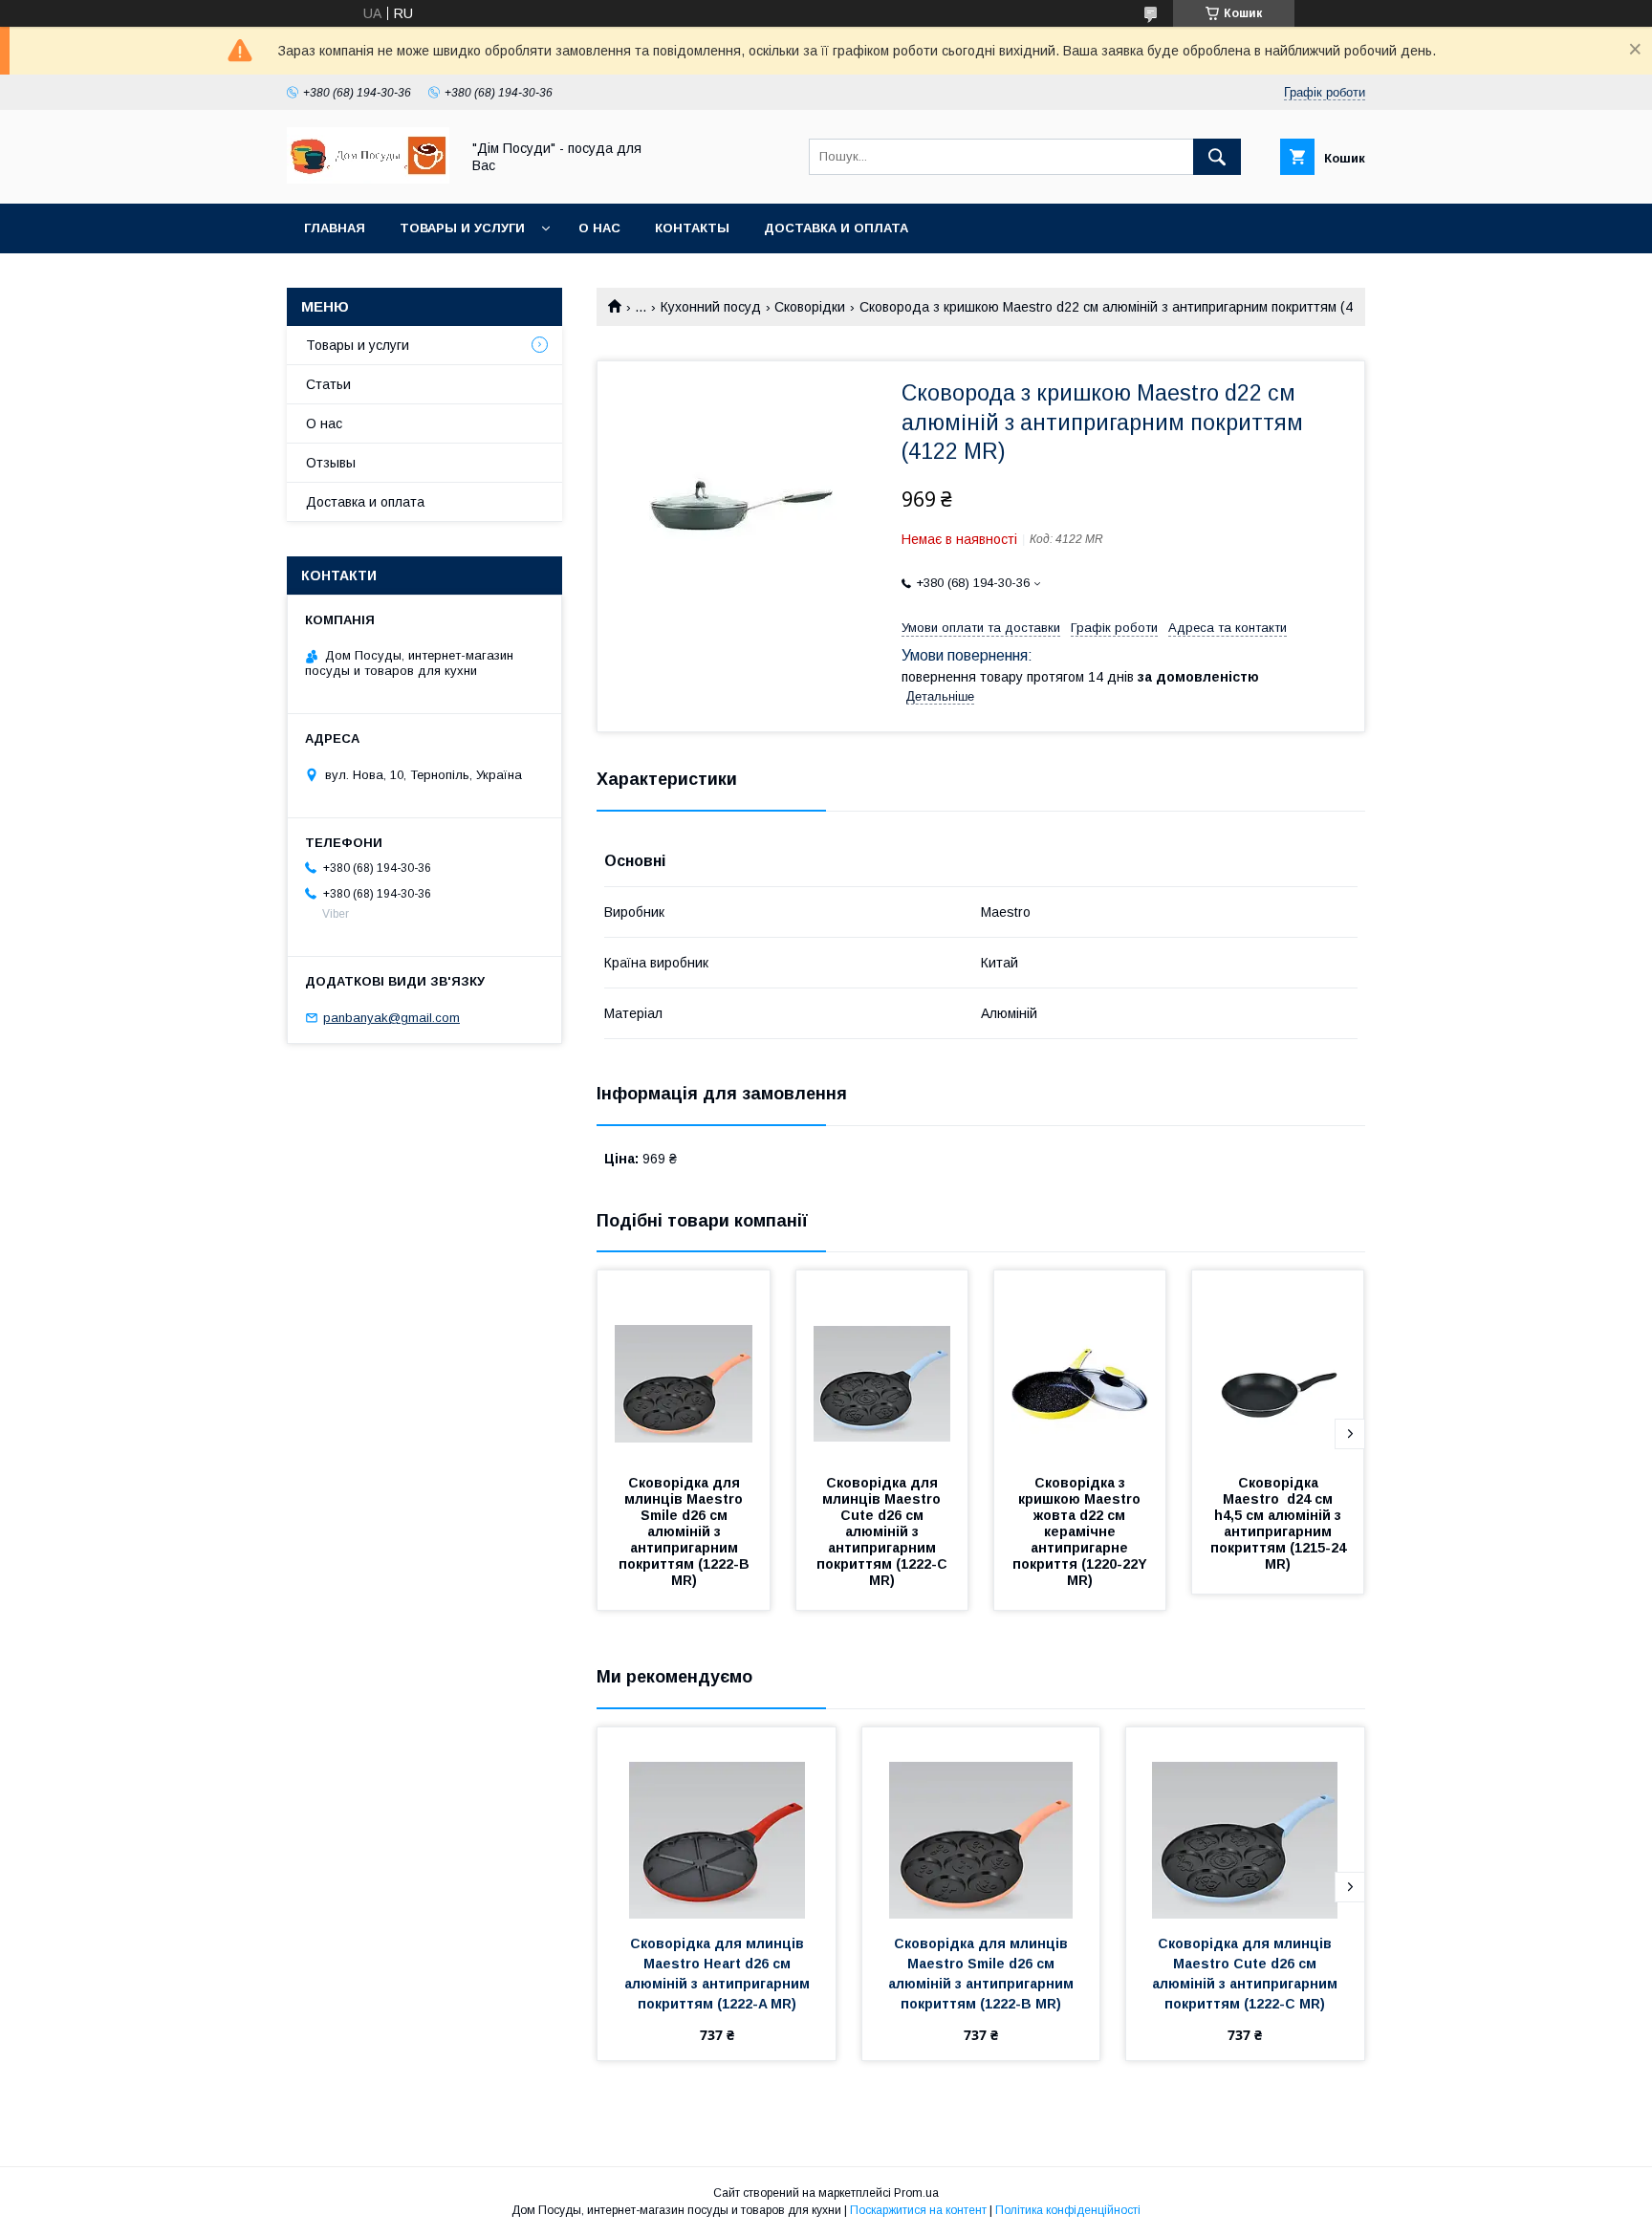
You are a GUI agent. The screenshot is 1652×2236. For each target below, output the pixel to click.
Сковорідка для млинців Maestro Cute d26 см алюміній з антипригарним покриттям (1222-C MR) (884, 1531)
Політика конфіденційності (1068, 2210)
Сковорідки (810, 307)
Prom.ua (916, 2193)
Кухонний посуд (711, 307)
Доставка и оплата (836, 228)
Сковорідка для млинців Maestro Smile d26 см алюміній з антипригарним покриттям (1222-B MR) (686, 1531)
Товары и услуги (462, 228)
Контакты (692, 228)
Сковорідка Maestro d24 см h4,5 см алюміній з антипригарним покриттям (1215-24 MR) (1280, 1523)
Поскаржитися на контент (918, 2210)
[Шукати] (1217, 157)
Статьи (328, 384)
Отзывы (331, 463)
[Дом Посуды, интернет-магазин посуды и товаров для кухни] (368, 179)
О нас (599, 228)
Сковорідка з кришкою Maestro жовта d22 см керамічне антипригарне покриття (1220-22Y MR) (1082, 1531)
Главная (335, 228)
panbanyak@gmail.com (391, 1018)
